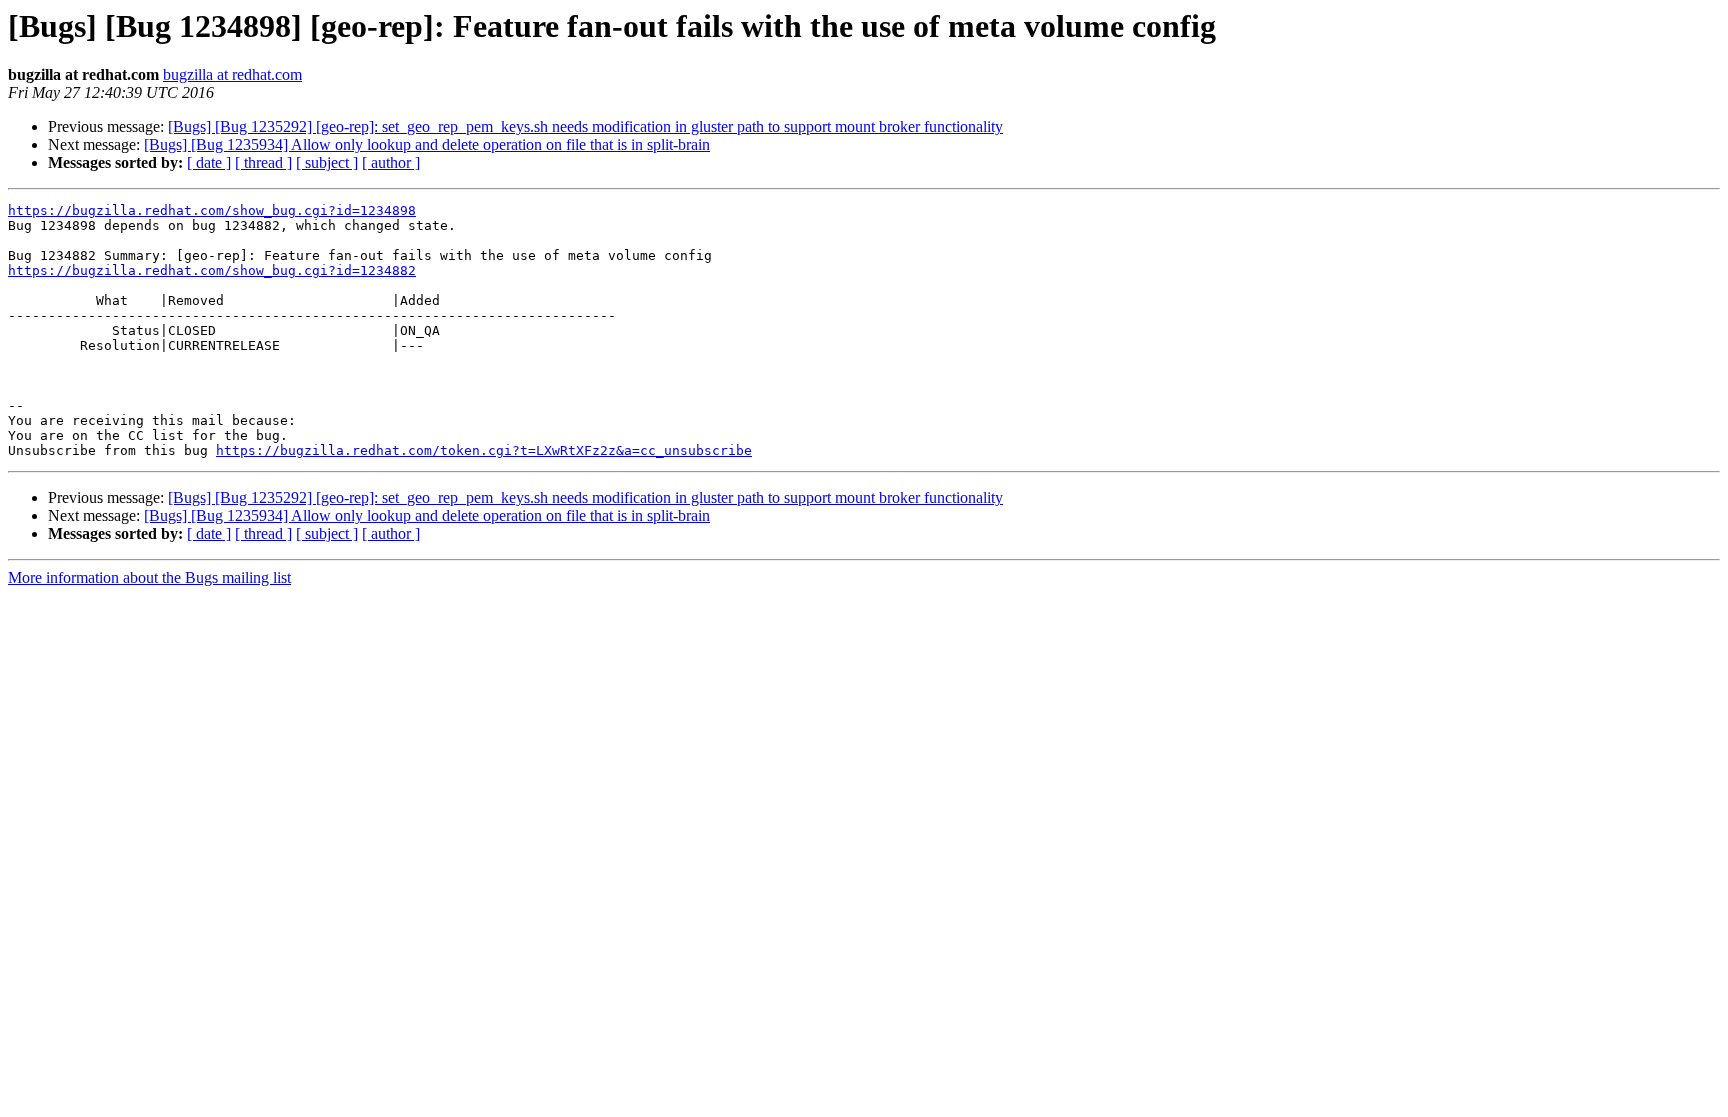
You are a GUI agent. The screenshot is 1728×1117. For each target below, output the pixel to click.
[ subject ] (327, 162)
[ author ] (391, 162)
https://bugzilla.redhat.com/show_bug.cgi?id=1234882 (212, 270)
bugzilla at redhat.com (232, 74)
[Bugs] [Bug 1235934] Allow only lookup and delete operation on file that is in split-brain (427, 144)
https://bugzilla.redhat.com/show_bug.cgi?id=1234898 (212, 210)
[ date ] (209, 162)
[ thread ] (263, 162)
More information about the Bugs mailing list (149, 577)
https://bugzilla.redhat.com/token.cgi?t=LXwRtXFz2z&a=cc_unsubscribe (484, 450)
